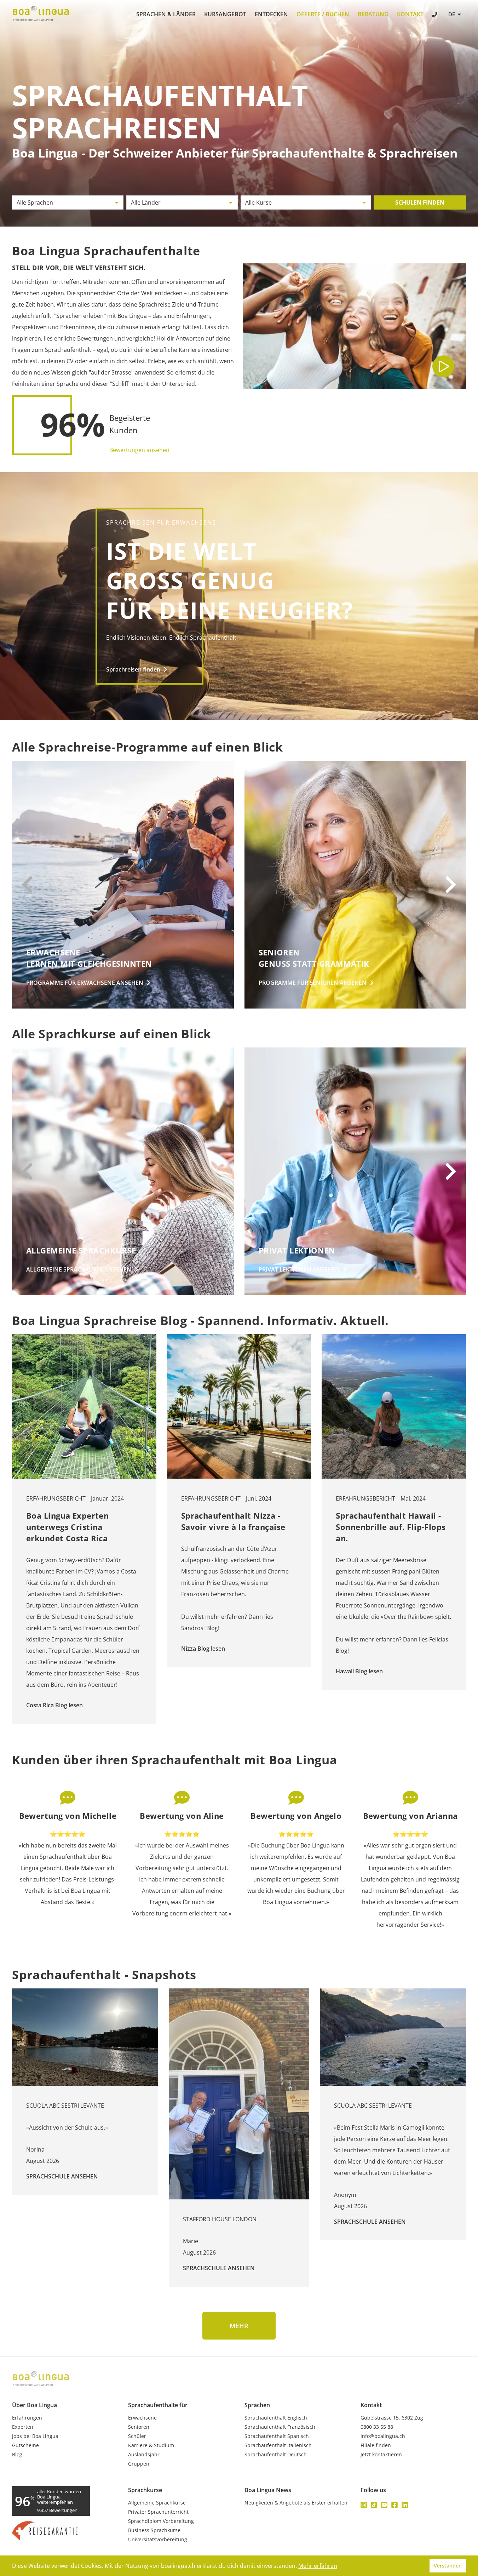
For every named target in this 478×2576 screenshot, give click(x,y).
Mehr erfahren (318, 2566)
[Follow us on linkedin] (405, 2505)
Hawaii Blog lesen (359, 1671)
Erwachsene (142, 2418)
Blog (17, 2455)
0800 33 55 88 (377, 2427)
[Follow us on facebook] (395, 2505)
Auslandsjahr (144, 2455)
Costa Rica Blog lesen (54, 1705)
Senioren (139, 2427)
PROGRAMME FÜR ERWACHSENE (85, 983)
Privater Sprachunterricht (158, 2512)
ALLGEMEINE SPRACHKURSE (79, 1269)
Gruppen (139, 2464)
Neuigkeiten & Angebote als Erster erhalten (296, 2503)
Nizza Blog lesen (203, 1649)
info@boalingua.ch (383, 2436)
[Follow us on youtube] (384, 2505)
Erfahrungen (27, 2418)
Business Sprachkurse (154, 2530)
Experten (23, 2427)
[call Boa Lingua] (435, 15)
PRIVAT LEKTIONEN (299, 1269)
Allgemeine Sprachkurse (157, 2503)
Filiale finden (376, 2445)
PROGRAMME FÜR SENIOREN (313, 983)
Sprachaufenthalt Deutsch (276, 2455)
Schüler (137, 2436)
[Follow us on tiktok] (374, 2505)
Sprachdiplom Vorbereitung (161, 2521)
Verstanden (448, 2566)
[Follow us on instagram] (364, 2505)
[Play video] (443, 366)
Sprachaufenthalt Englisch (276, 2418)
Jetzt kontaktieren (381, 2455)
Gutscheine (25, 2445)
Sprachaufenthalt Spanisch (277, 2436)
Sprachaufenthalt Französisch (280, 2427)
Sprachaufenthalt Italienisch (278, 2445)
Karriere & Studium (151, 2445)
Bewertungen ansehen (139, 450)
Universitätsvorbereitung (158, 2540)
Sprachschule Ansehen (62, 2176)
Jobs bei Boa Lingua (35, 2436)
